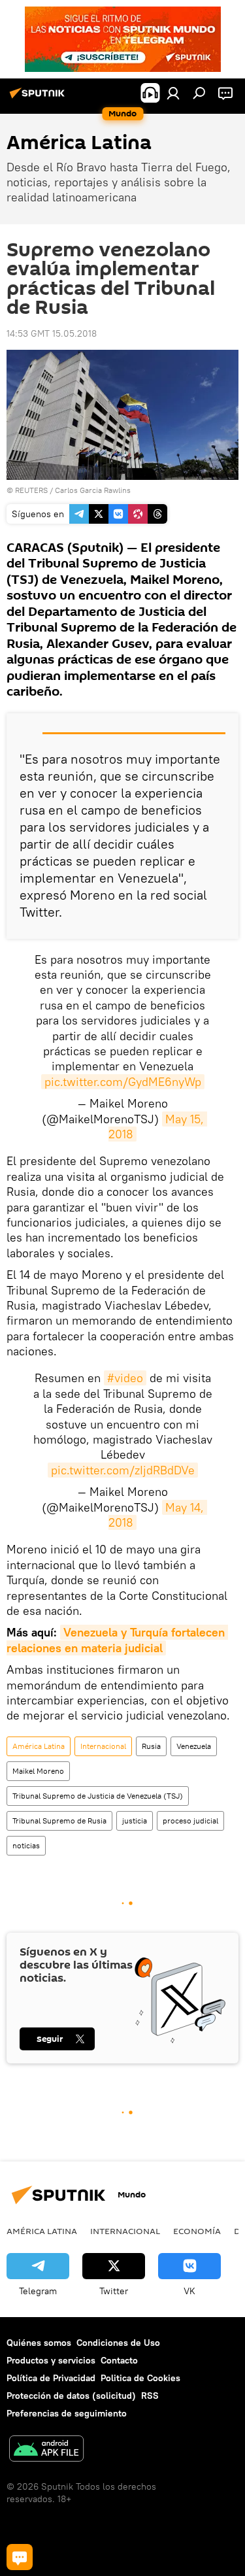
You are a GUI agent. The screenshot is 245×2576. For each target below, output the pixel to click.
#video (125, 1378)
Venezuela (194, 1746)
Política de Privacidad (51, 2378)
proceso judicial (190, 1821)
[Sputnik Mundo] (39, 98)
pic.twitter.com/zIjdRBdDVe (123, 1470)
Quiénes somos (39, 2343)
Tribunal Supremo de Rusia (59, 1821)
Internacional (103, 1746)
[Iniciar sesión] (173, 93)
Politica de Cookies (140, 2378)
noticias (26, 1845)
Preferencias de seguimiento (67, 2413)
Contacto (119, 2360)
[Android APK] (46, 2450)
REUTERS (31, 490)
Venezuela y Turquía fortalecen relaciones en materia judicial (117, 1640)
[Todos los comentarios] (20, 2557)
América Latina (39, 1746)
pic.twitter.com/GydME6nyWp (123, 1082)
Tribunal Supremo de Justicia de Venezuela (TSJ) (98, 1796)
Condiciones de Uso (118, 2343)
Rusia (151, 1746)
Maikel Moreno (38, 1771)
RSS (150, 2396)
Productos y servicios (51, 2360)
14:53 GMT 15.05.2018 (52, 333)
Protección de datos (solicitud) (71, 2396)
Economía (197, 2231)
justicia (135, 1821)
